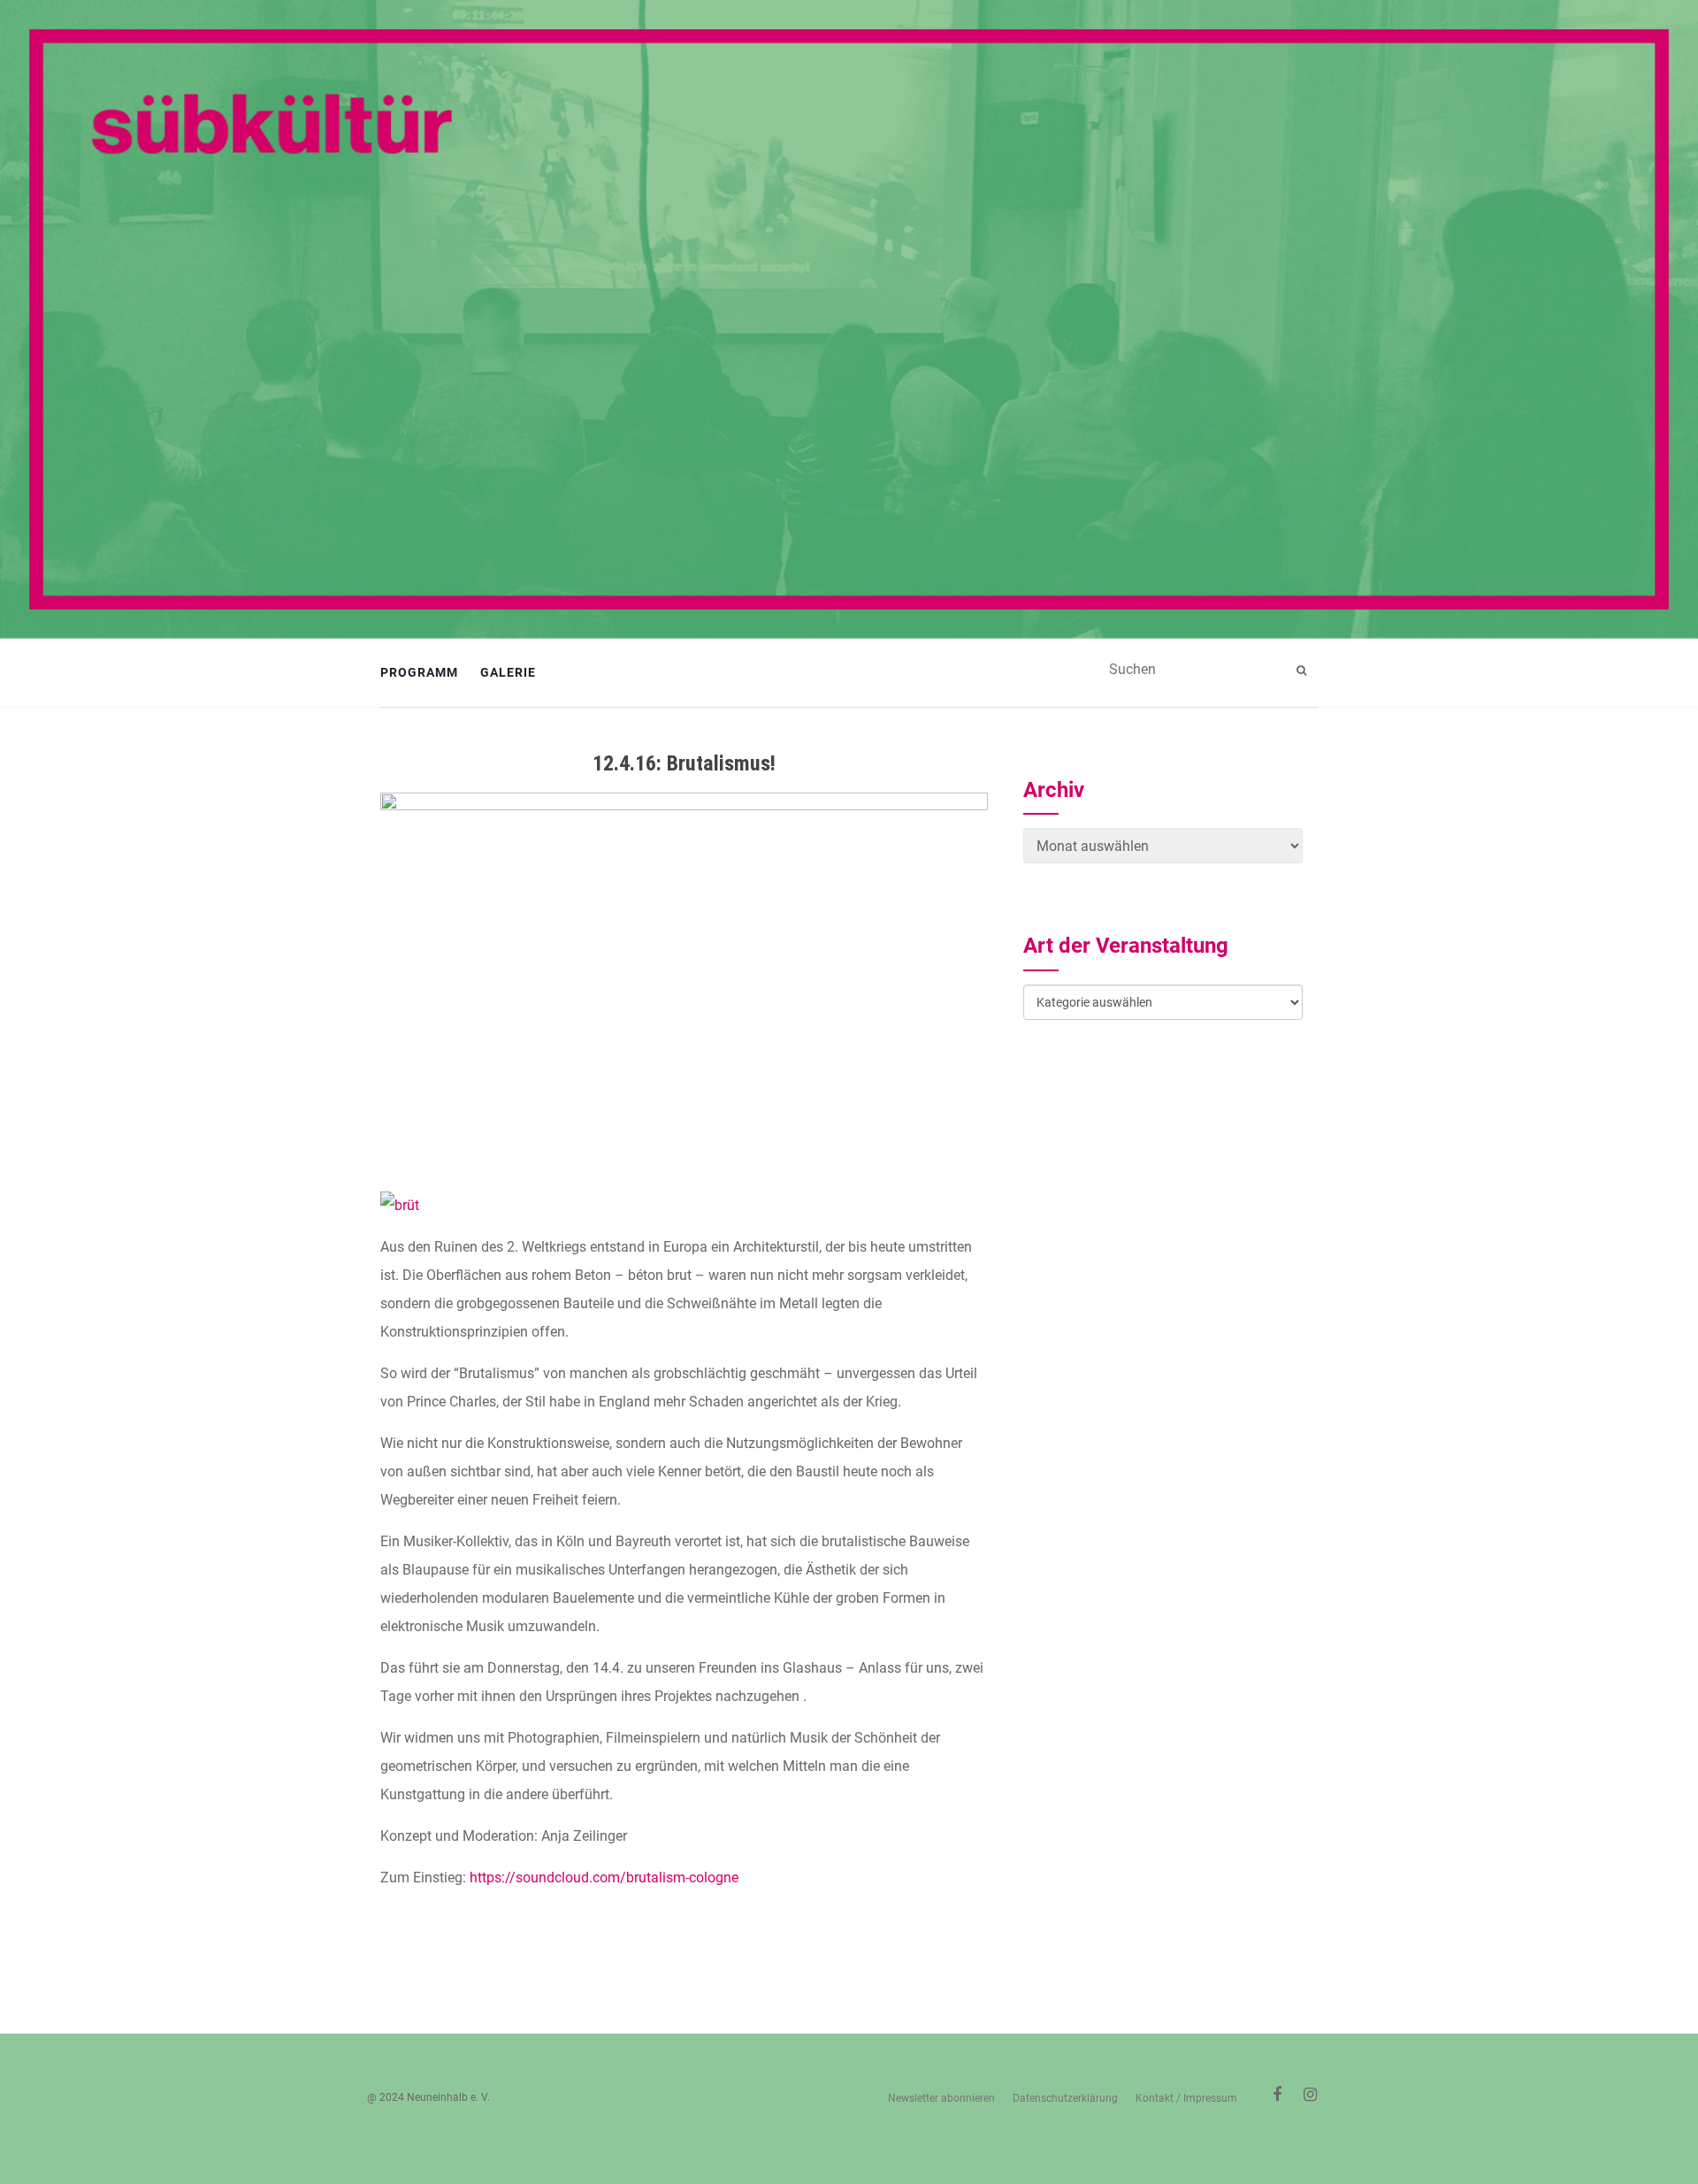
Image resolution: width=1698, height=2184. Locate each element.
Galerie (508, 672)
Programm (419, 672)
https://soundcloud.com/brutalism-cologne (604, 1877)
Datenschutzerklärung (1065, 2098)
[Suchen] (1304, 671)
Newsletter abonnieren (941, 2098)
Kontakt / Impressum (1186, 2098)
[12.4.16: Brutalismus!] (684, 983)
